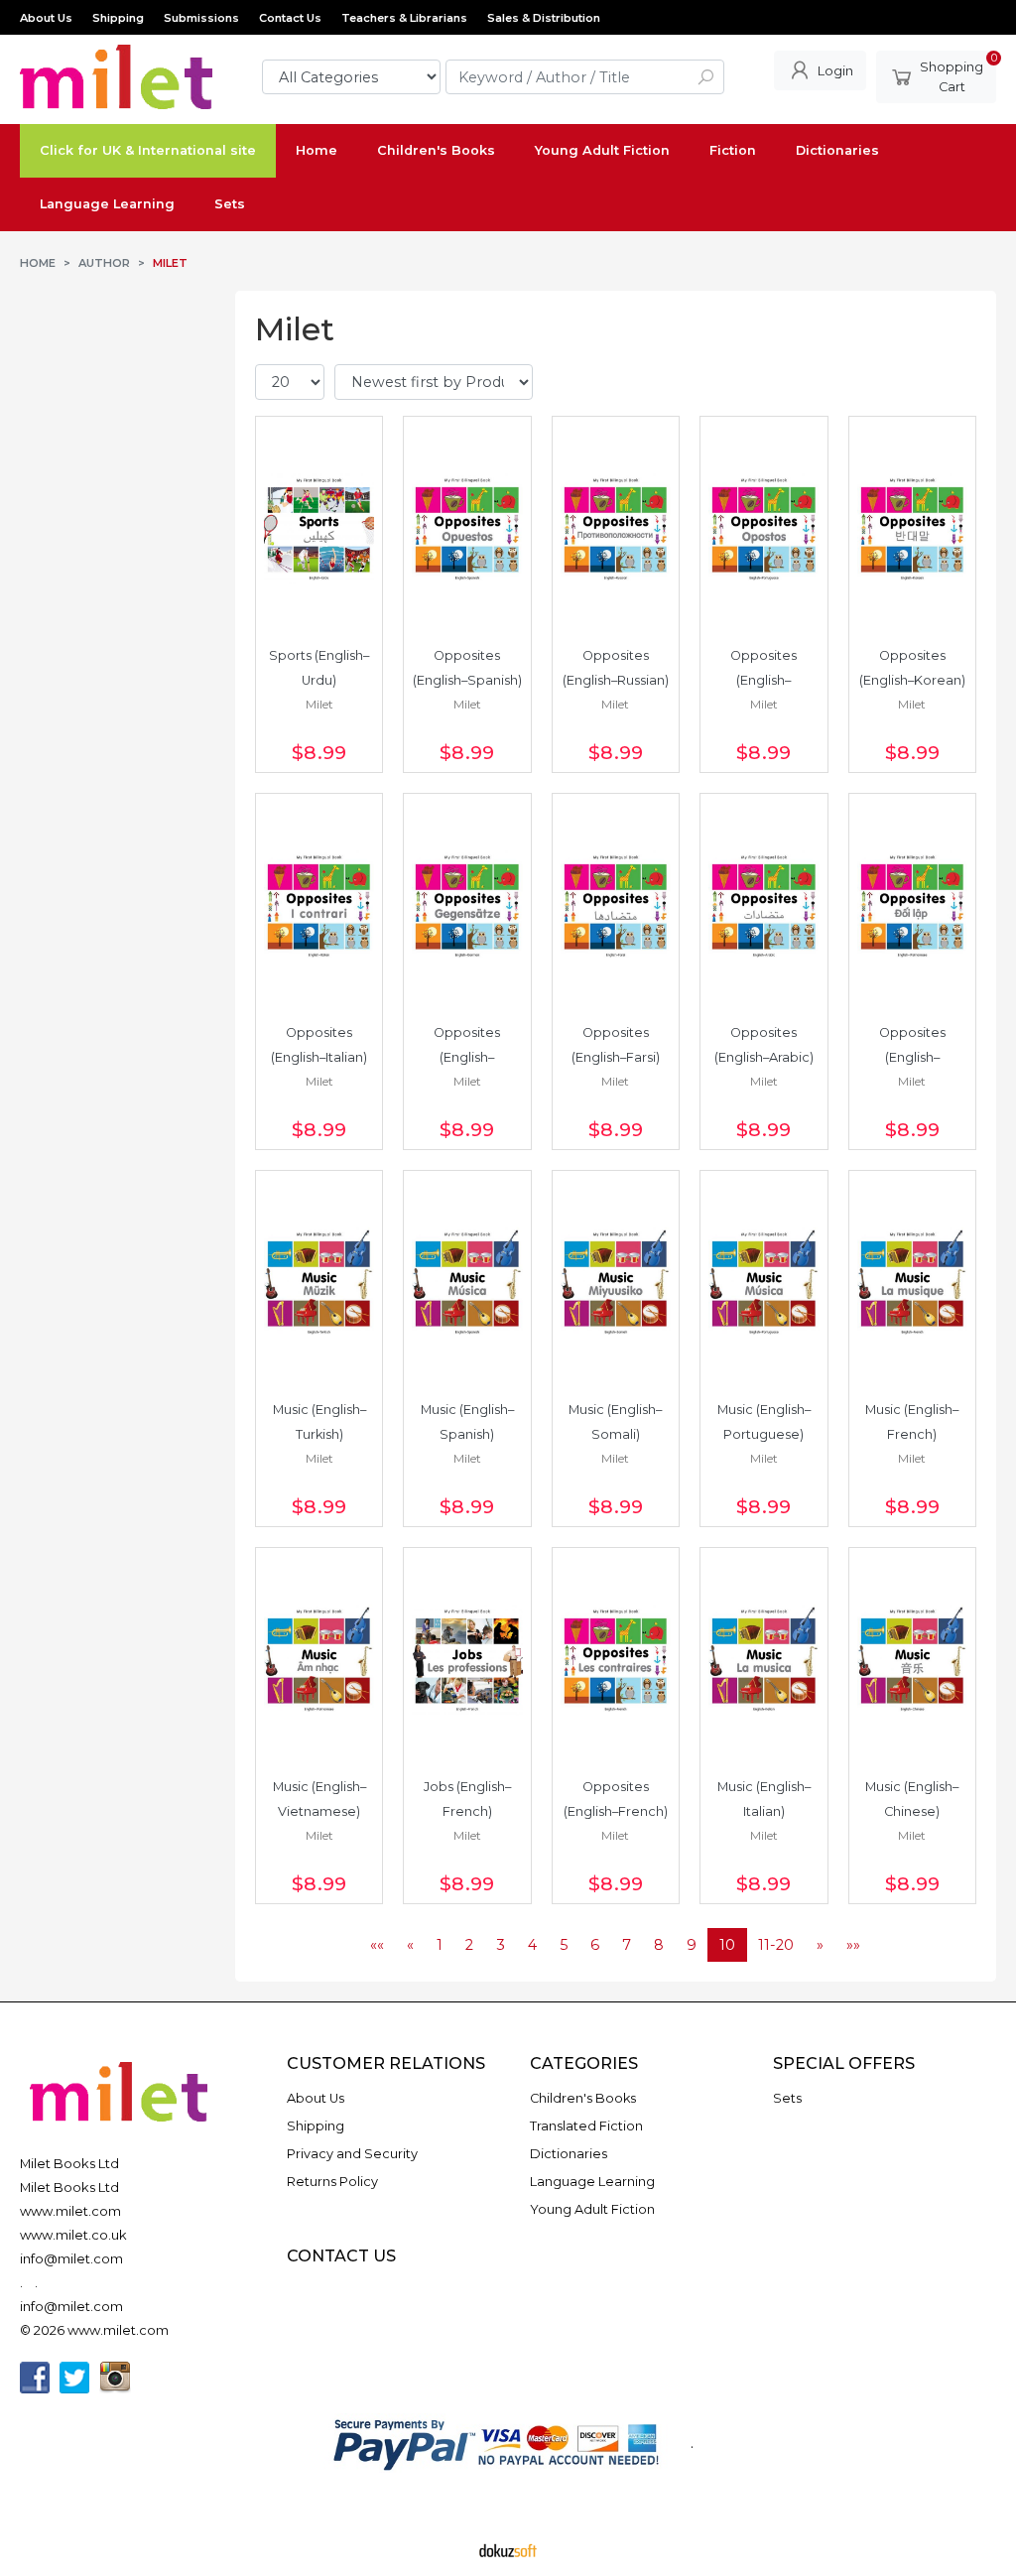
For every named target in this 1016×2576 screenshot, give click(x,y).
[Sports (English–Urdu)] (319, 529)
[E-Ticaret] (508, 2549)
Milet (319, 704)
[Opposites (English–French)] (616, 1660)
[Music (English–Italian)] (763, 1660)
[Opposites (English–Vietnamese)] (912, 906)
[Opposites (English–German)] (467, 906)
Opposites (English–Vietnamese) (912, 1057)
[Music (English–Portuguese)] (763, 1283)
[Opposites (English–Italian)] (319, 906)
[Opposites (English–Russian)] (616, 529)
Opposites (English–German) (468, 1057)
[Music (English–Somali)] (616, 1283)
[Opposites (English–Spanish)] (467, 529)
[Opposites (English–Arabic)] (763, 906)
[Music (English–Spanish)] (467, 1283)
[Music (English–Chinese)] (912, 1660)
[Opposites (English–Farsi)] (616, 906)
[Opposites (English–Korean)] (912, 529)
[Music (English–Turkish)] (319, 1283)
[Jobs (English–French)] (467, 1660)
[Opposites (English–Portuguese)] (763, 529)
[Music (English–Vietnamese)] (319, 1660)
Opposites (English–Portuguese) (763, 680)
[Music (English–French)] (912, 1283)
